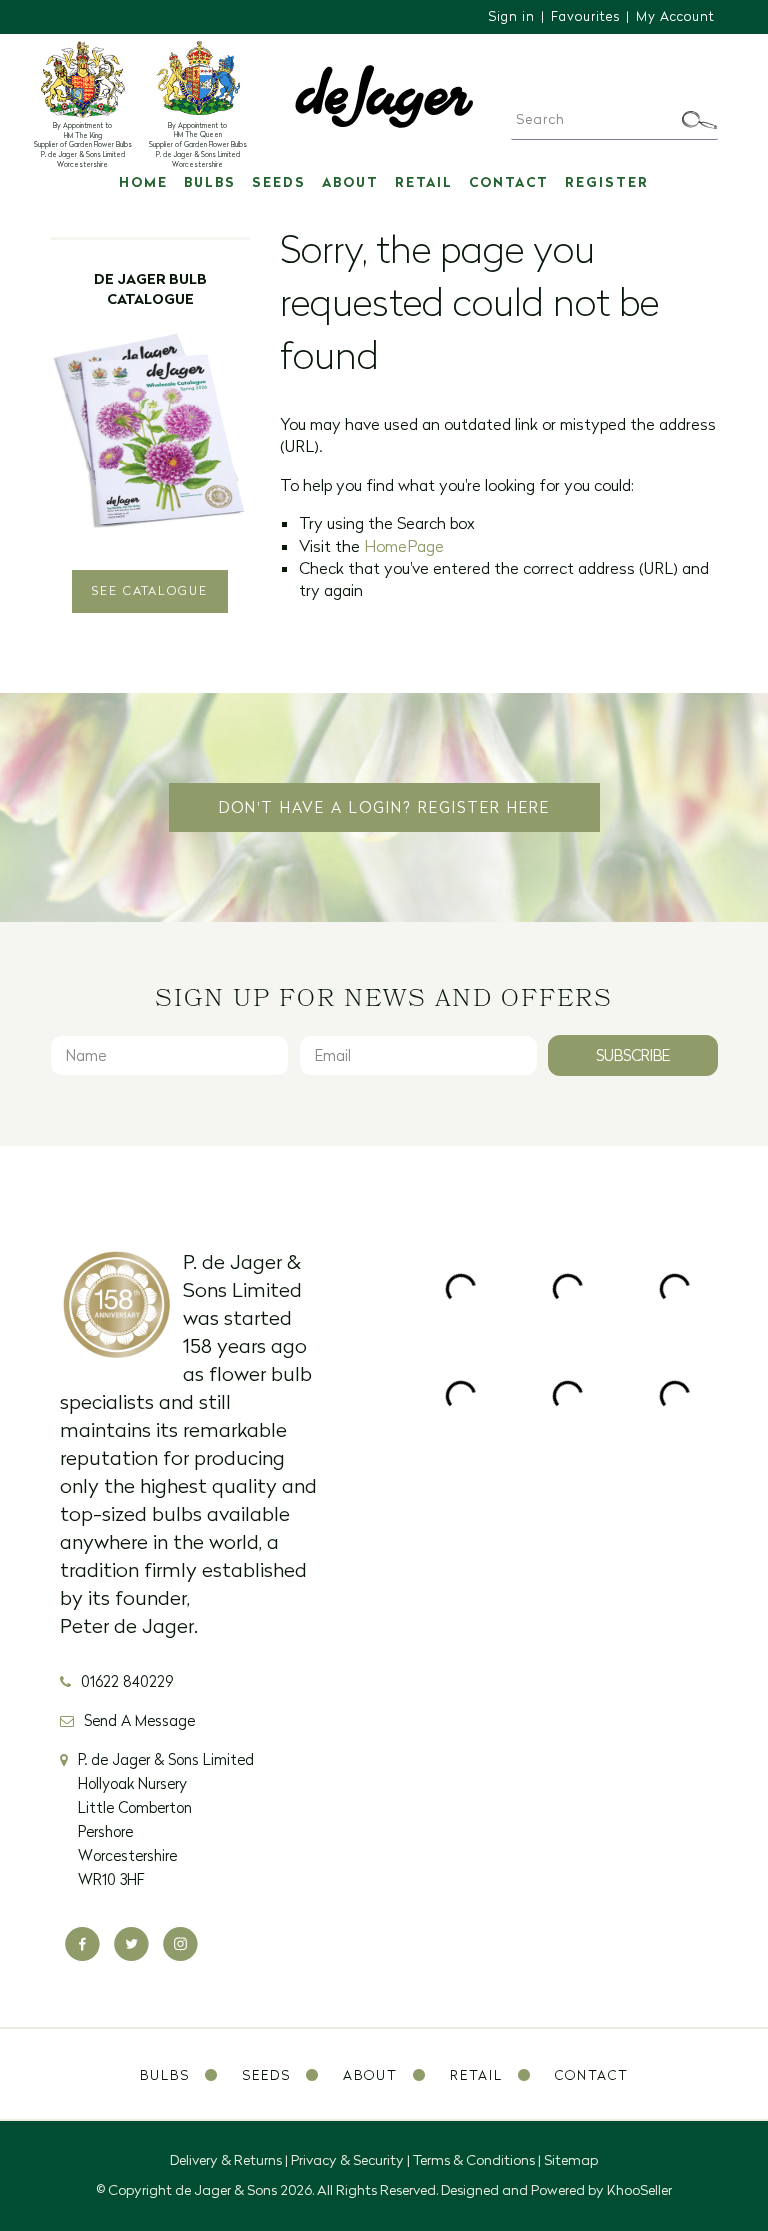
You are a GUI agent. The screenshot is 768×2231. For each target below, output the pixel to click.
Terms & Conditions (474, 2160)
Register (607, 182)
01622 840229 (127, 1681)
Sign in (511, 16)
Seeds (279, 182)
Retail (424, 182)
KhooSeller (639, 2190)
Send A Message (139, 1720)
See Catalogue (150, 590)
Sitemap (571, 2160)
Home (143, 182)
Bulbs (210, 182)
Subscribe (633, 1055)
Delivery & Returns (226, 2160)
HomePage (404, 546)
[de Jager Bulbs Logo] (384, 95)
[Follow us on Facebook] (82, 1944)
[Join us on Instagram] (180, 1944)
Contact (509, 182)
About (350, 182)
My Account (675, 16)
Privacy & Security (347, 2160)
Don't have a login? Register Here (384, 807)
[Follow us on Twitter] (131, 1944)
